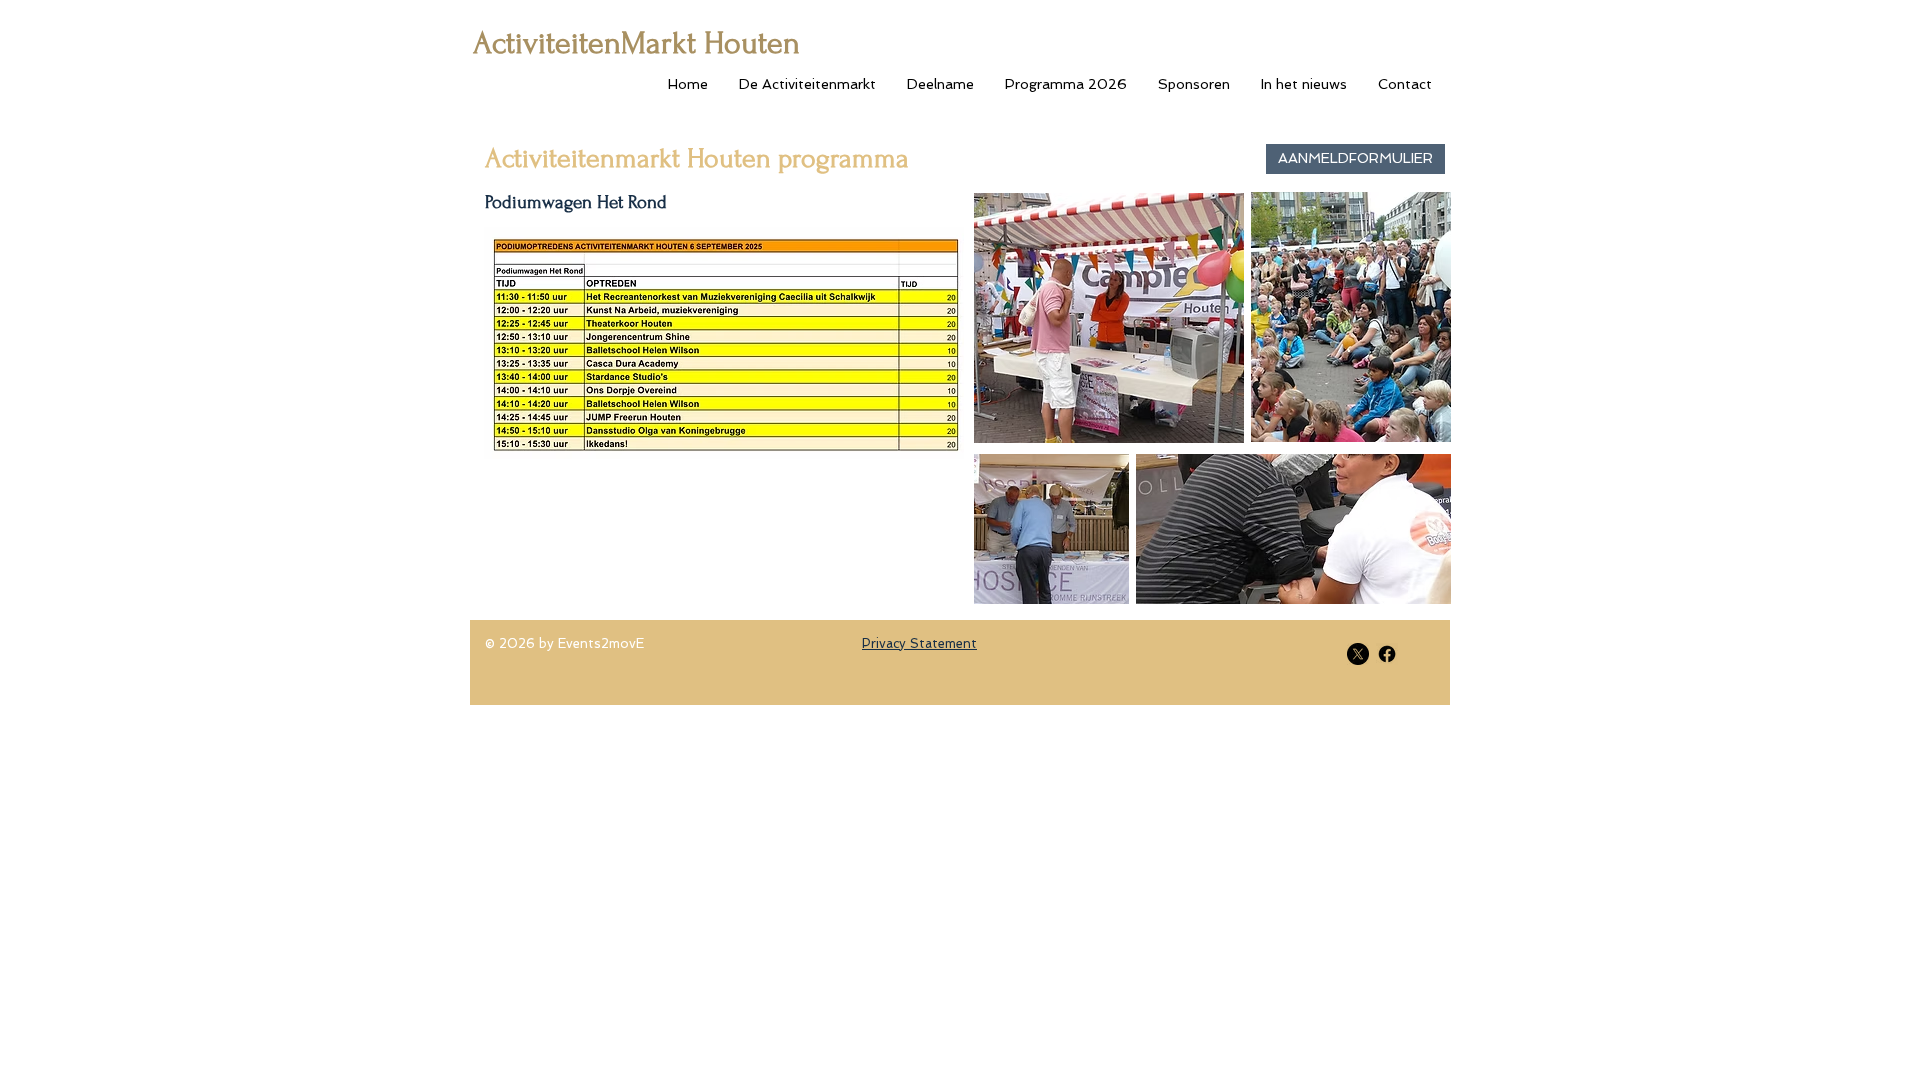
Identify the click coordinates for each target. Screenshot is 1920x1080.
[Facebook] (1387, 654)
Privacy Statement (919, 643)
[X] (1358, 654)
